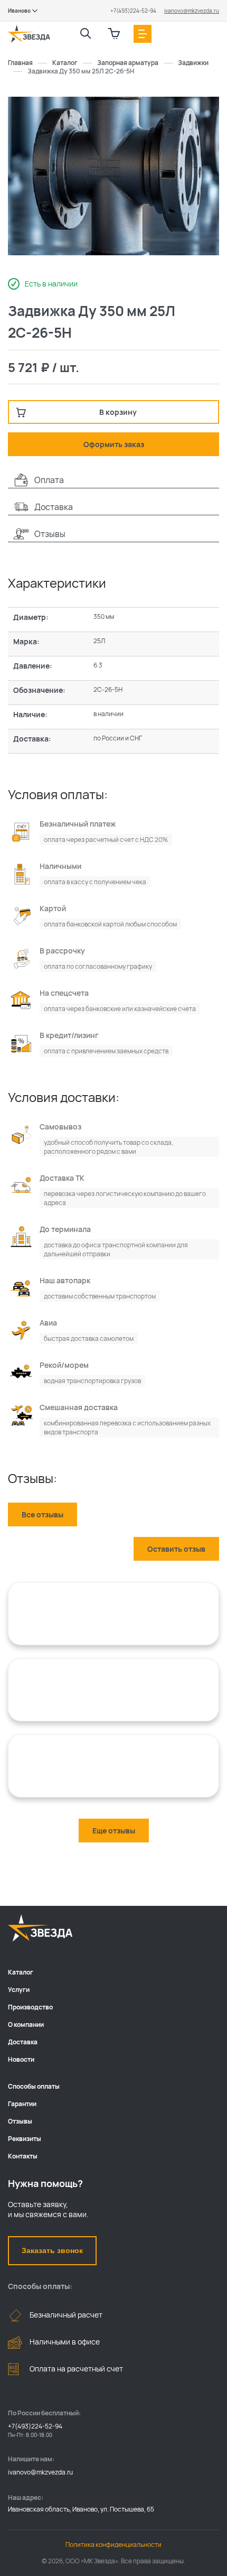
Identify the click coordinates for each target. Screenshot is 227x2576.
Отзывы (20, 2121)
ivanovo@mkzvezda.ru (192, 11)
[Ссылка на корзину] (114, 34)
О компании (26, 2024)
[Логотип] (29, 34)
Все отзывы (42, 1514)
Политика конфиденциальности (113, 2545)
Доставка (23, 2042)
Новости (21, 2059)
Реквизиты (25, 2139)
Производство (30, 2007)
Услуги (19, 1990)
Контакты (23, 2156)
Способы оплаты (34, 2086)
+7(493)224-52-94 (133, 11)
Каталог (21, 1972)
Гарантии (22, 2104)
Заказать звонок (52, 2250)
